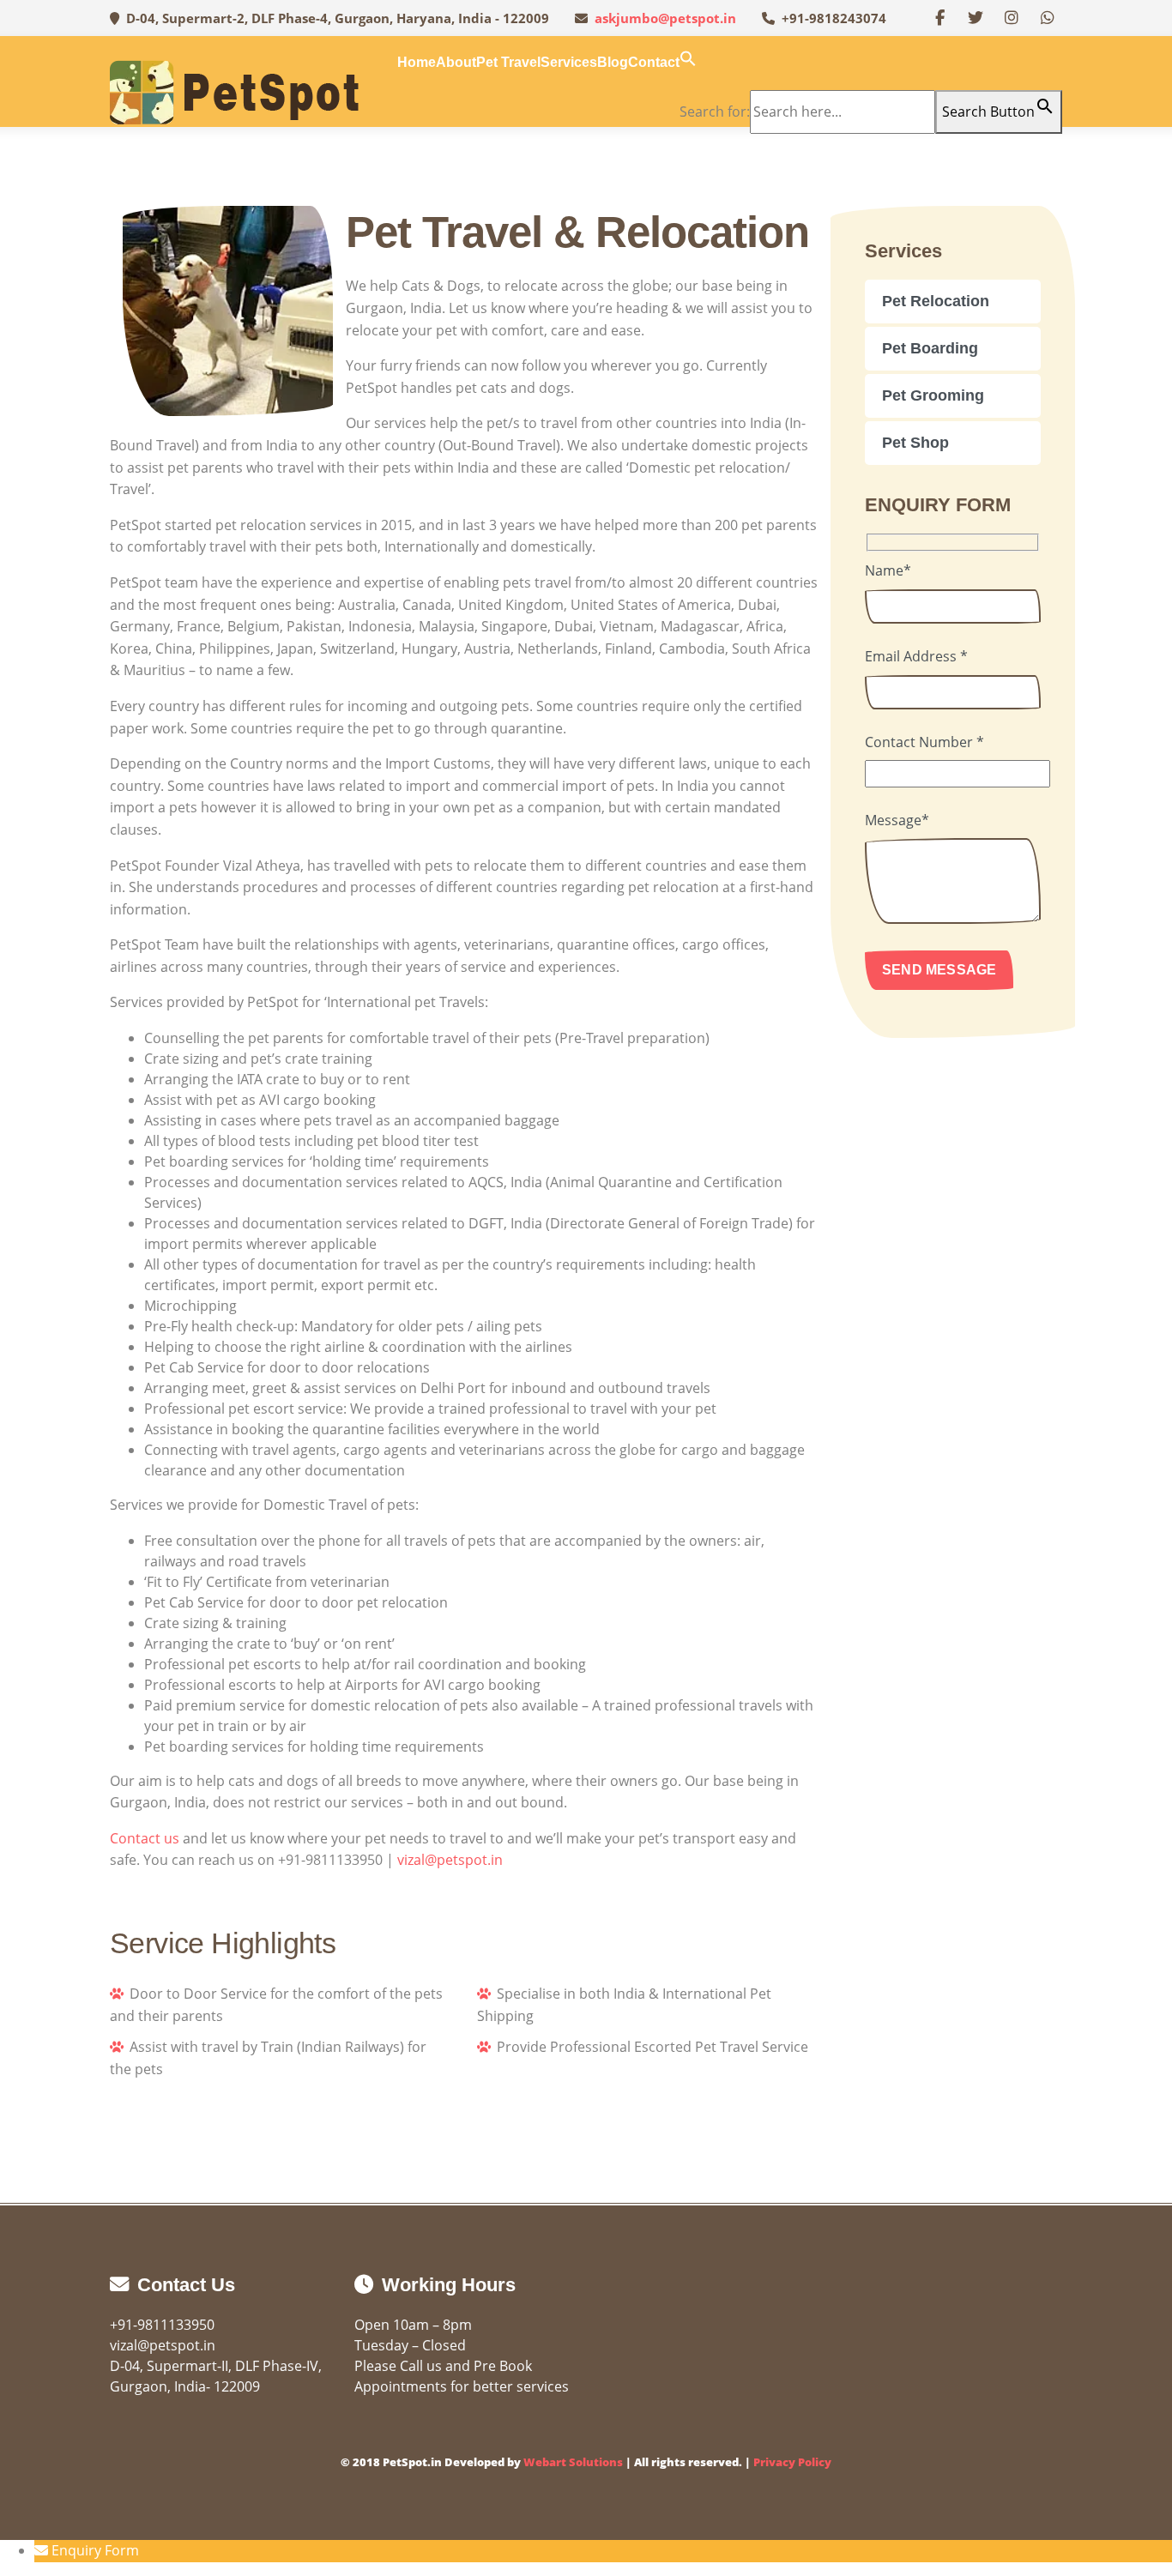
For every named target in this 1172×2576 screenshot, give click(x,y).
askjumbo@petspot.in (665, 18)
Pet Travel (508, 62)
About (456, 62)
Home (417, 62)
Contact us (145, 1838)
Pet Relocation (936, 301)
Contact (654, 62)
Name (888, 570)
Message (897, 820)
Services (569, 62)
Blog (613, 62)
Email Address (916, 656)
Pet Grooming (933, 395)
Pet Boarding (930, 348)
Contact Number (924, 742)
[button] (688, 62)
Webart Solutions (573, 2462)
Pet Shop (915, 443)
